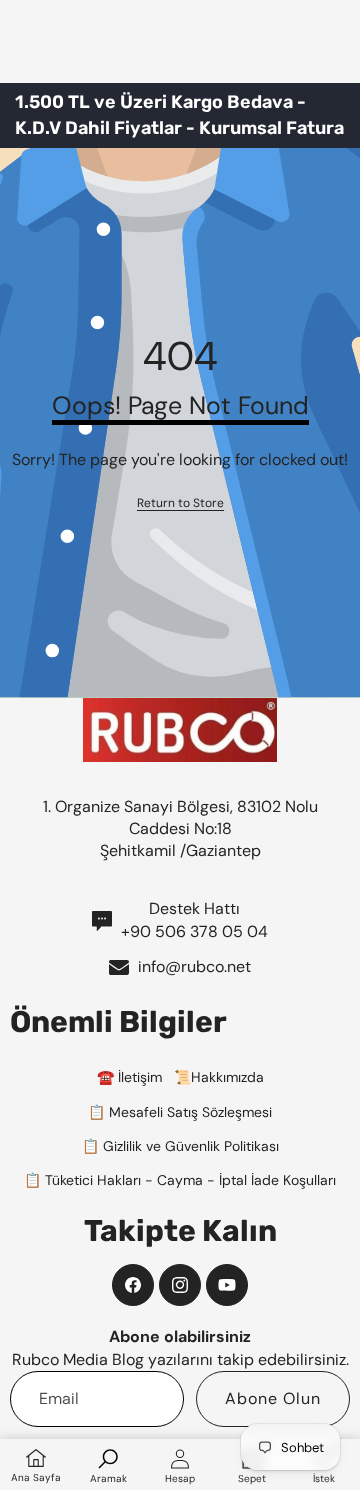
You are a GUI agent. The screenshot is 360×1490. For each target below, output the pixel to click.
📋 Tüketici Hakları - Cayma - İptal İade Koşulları (180, 1180)
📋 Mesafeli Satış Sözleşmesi (180, 1112)
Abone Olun (273, 1398)
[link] (180, 503)
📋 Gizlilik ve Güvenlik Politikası (180, 1146)
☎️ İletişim (129, 1077)
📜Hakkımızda (219, 1077)
